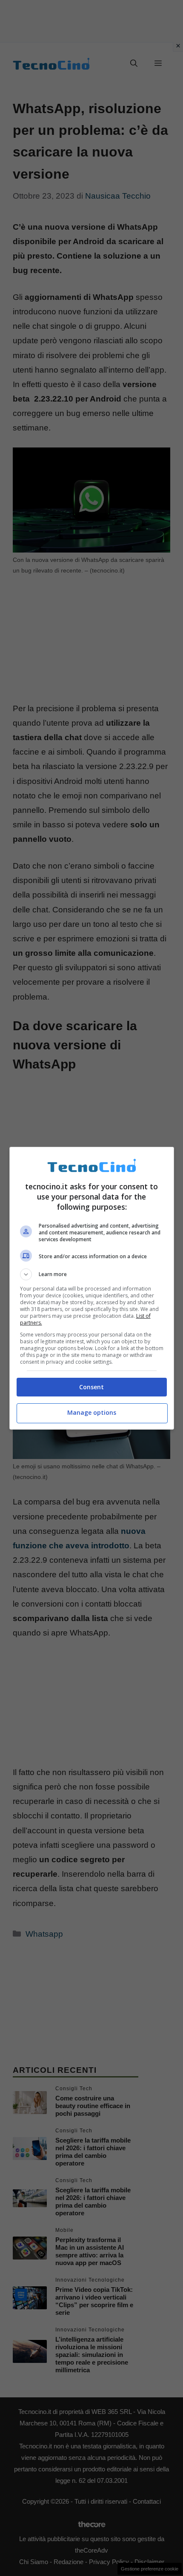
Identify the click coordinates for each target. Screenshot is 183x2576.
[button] (92, 1274)
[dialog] (92, 1288)
